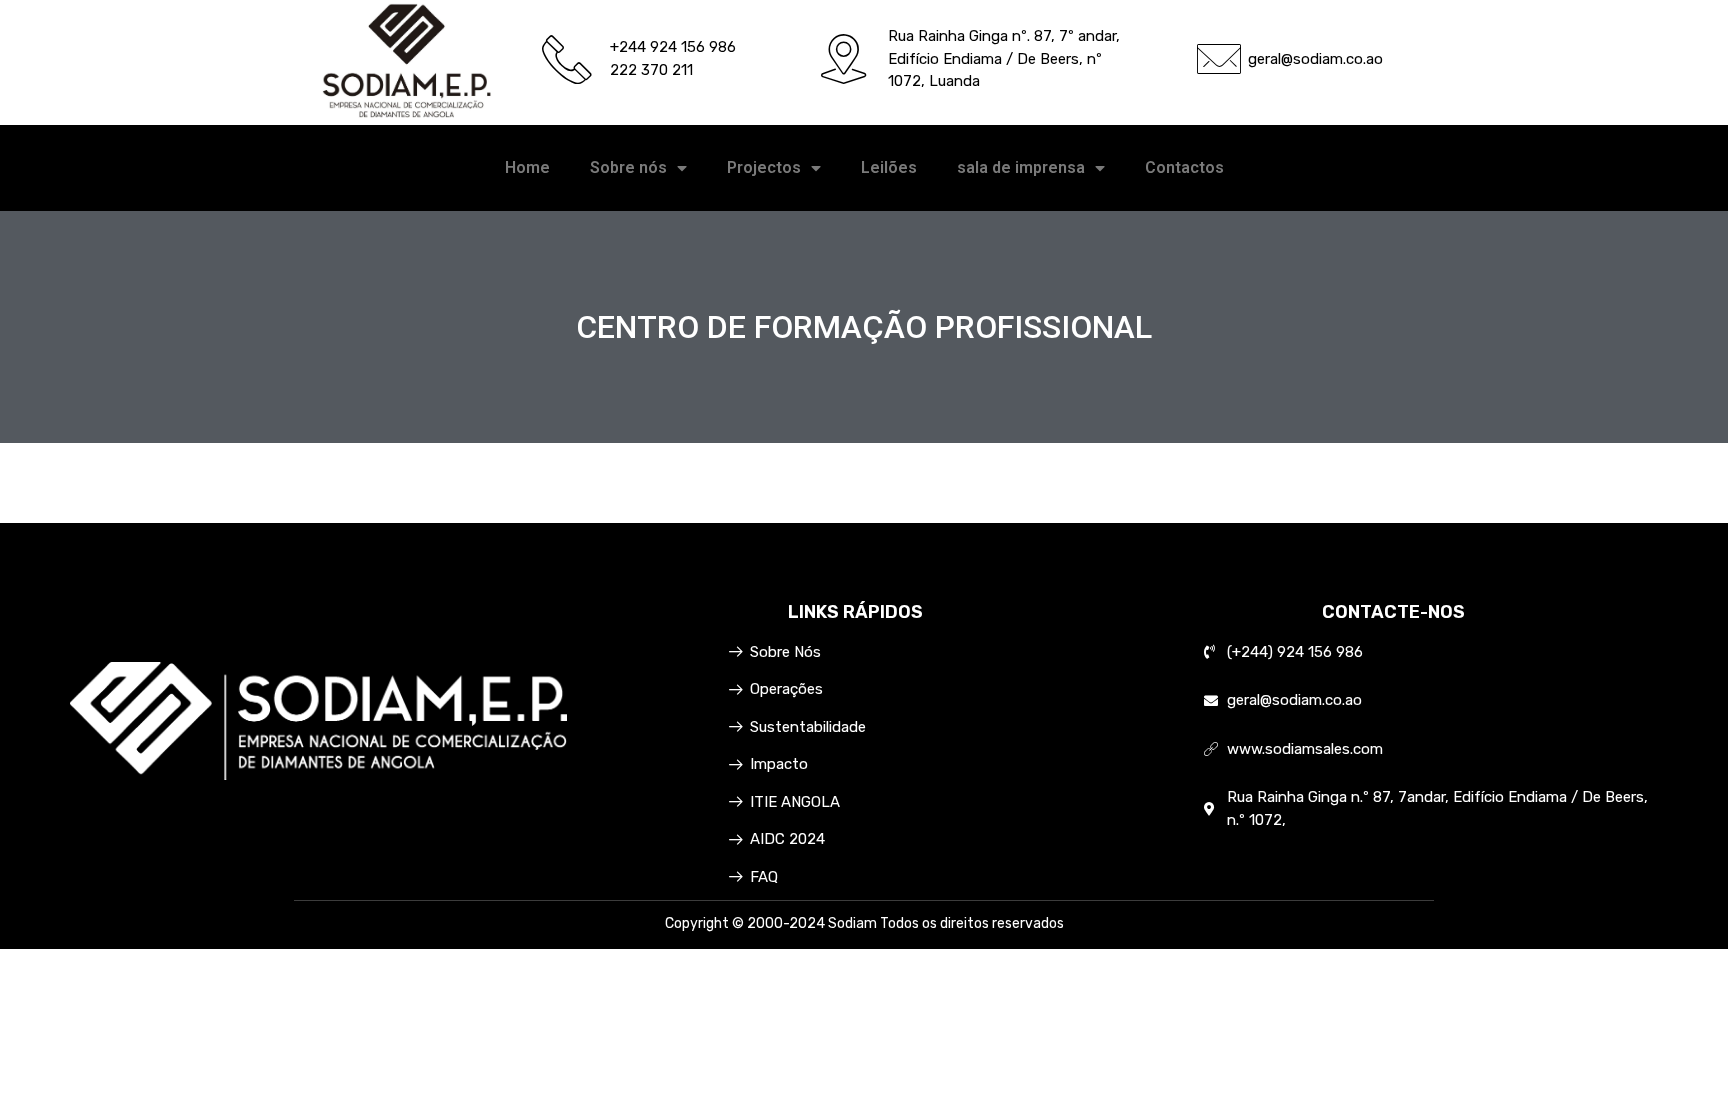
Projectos (764, 167)
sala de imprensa (1021, 167)
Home (527, 167)
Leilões (889, 167)
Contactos (1184, 167)
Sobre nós (628, 167)
